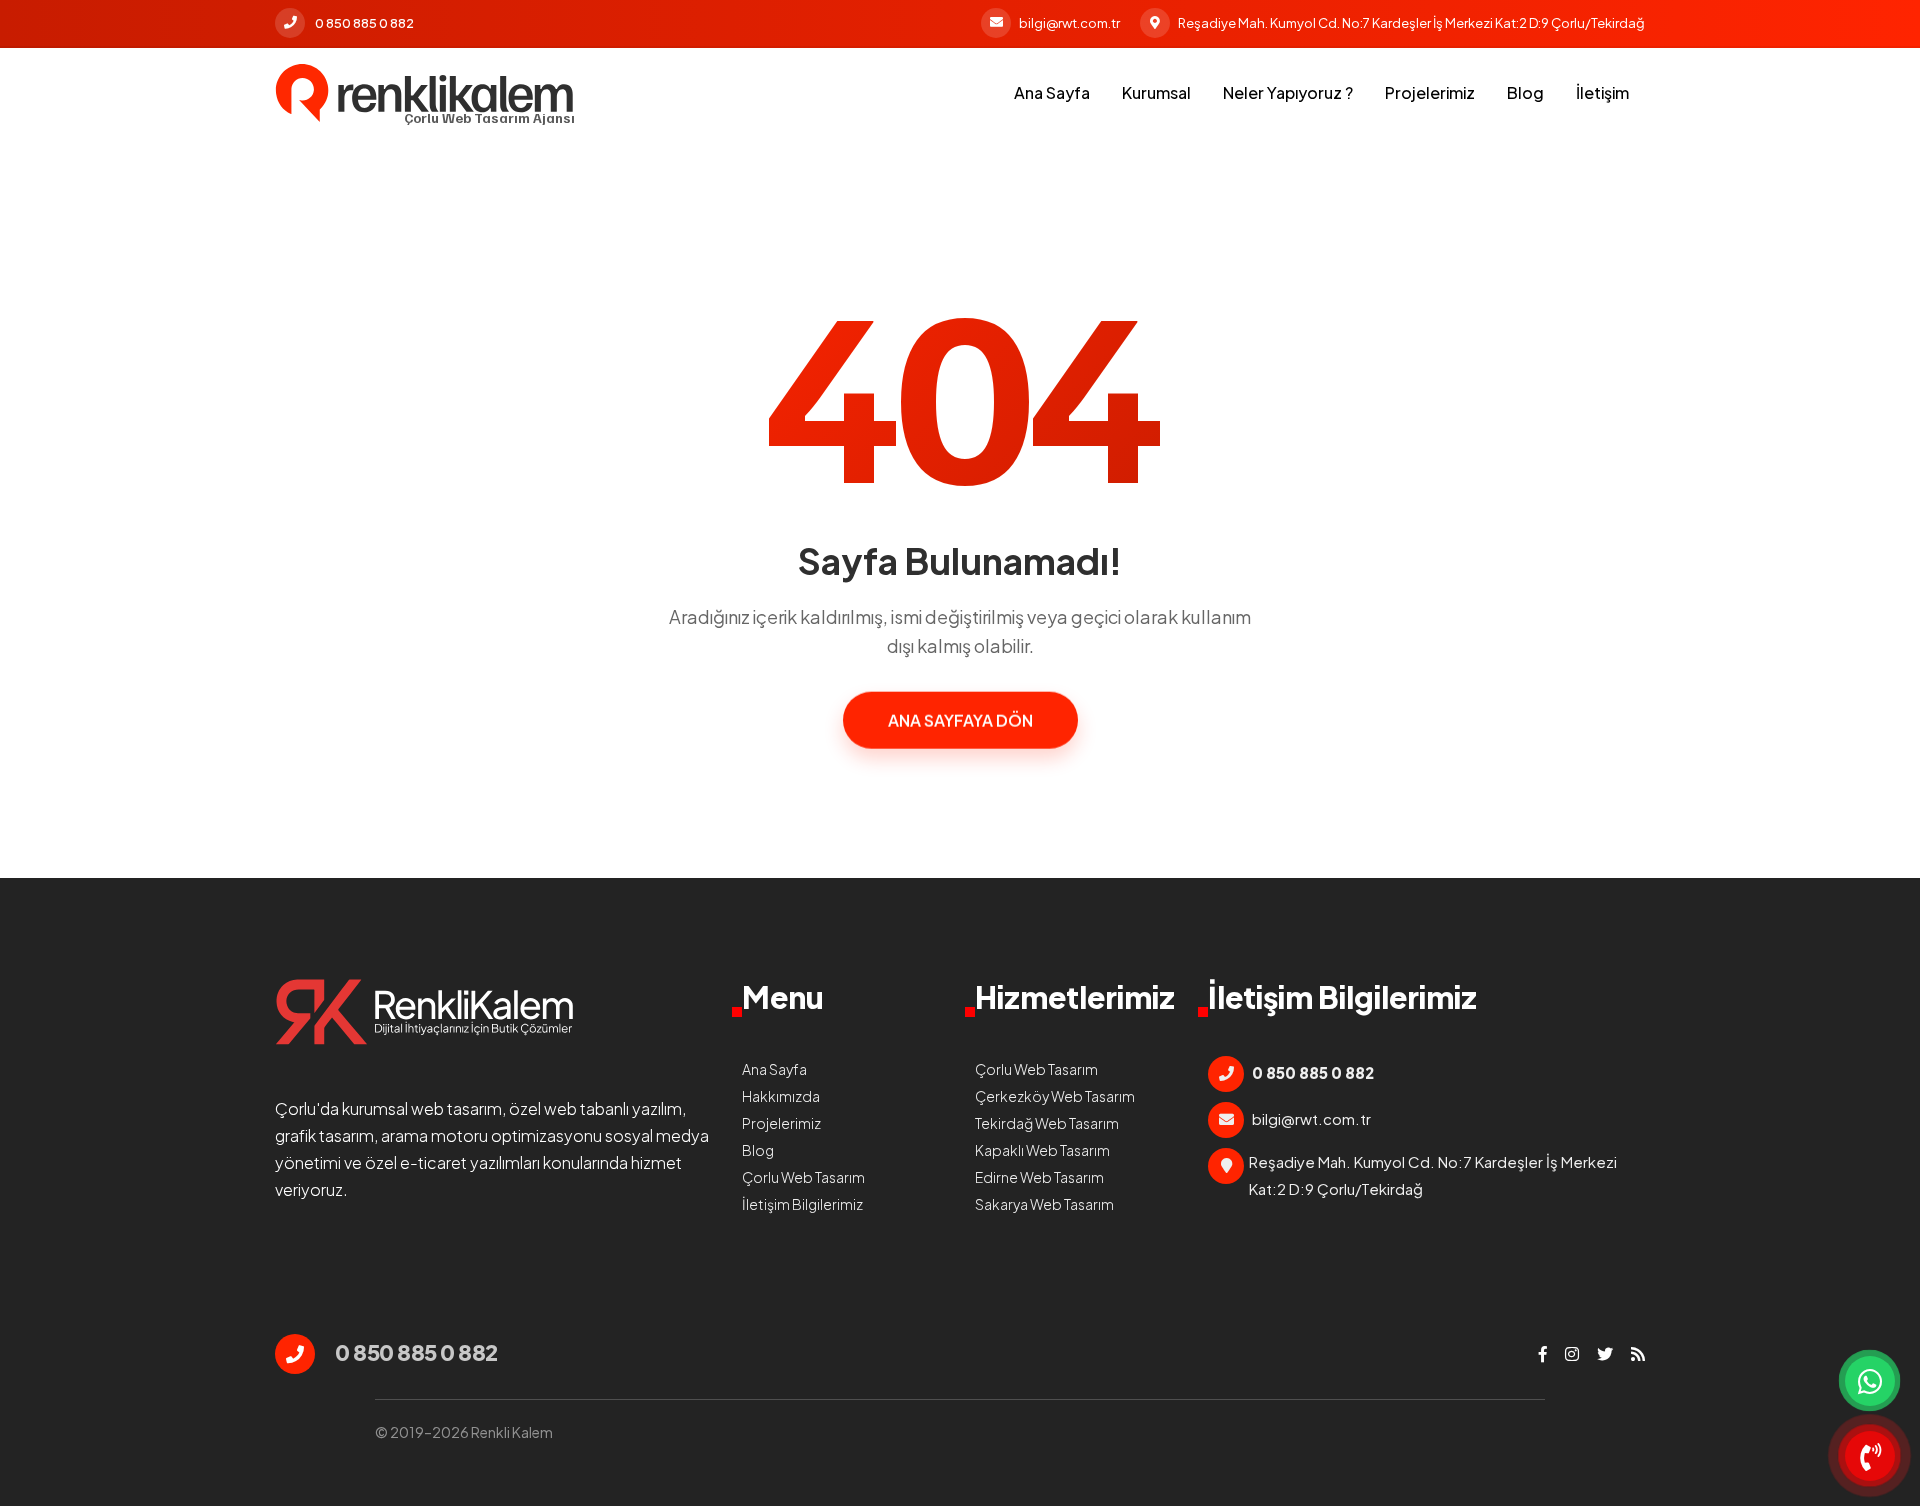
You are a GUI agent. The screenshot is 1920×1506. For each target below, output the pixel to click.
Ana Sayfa (1052, 92)
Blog (1525, 92)
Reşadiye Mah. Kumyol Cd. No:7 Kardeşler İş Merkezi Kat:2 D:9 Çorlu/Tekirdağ (1411, 23)
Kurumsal (1156, 92)
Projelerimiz (1430, 92)
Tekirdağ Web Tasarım (1047, 1123)
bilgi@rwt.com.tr (1069, 23)
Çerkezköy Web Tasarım (1055, 1096)
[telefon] (1870, 1456)
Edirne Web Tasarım (1039, 1177)
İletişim (1602, 92)
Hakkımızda (781, 1096)
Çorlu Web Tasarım (803, 1177)
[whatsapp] (1870, 1381)
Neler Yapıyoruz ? (1288, 92)
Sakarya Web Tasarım (1044, 1204)
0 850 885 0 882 (364, 23)
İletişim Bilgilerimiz (802, 1204)
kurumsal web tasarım (422, 1108)
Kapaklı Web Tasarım (1042, 1150)
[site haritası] (1638, 1354)
